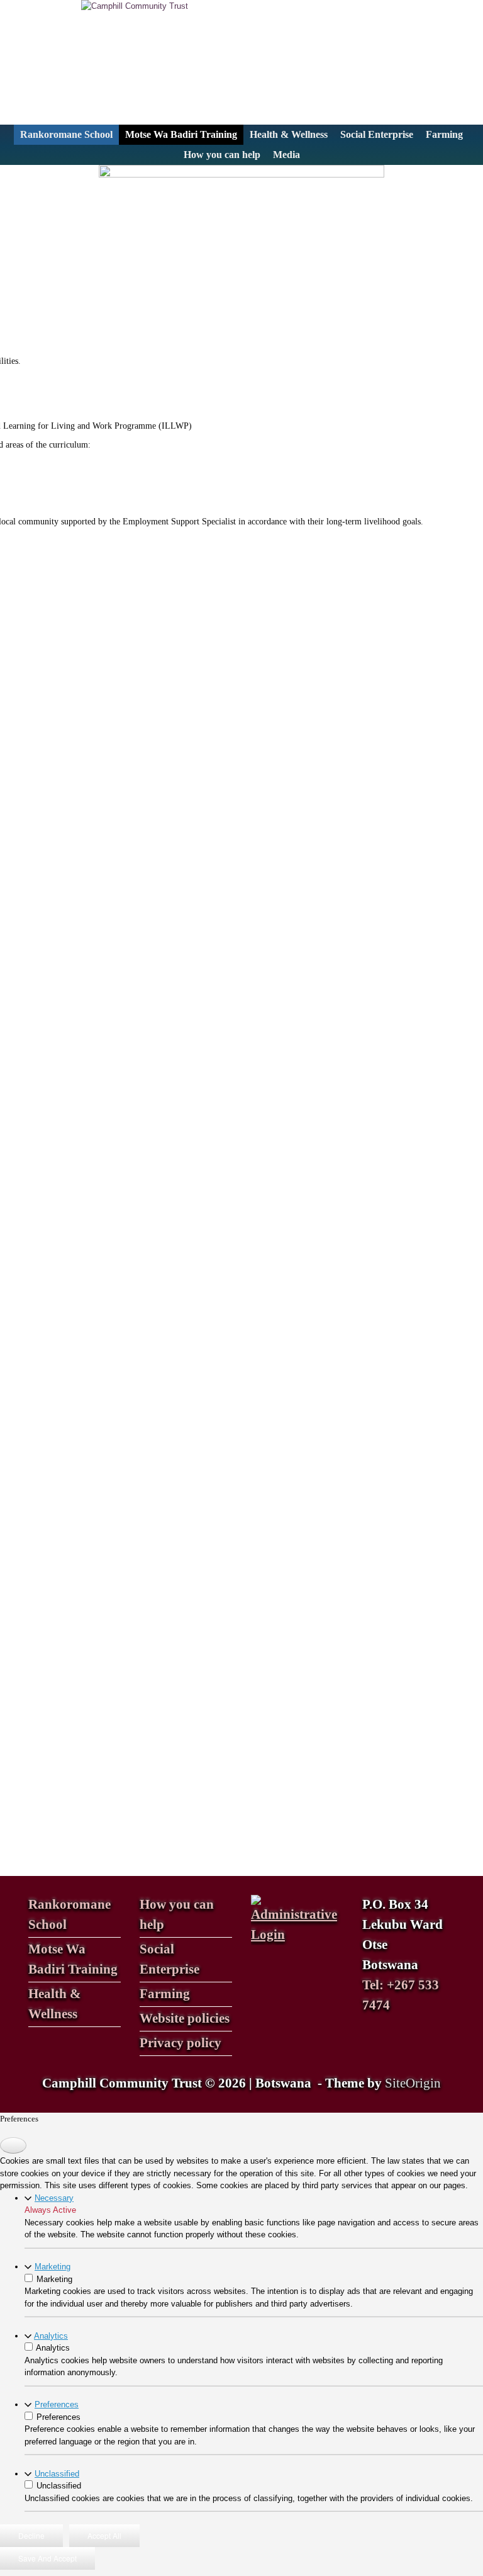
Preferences (57, 2404)
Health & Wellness (289, 134)
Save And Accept (47, 2558)
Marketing (53, 2267)
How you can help (222, 155)
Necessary (54, 2198)
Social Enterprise (377, 134)
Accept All (104, 2535)
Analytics (51, 2336)
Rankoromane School (66, 134)
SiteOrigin (413, 2083)
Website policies (185, 2018)
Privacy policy (180, 2043)
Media (286, 155)
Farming (444, 134)
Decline (31, 2535)
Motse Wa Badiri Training (181, 134)
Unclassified (57, 2474)
